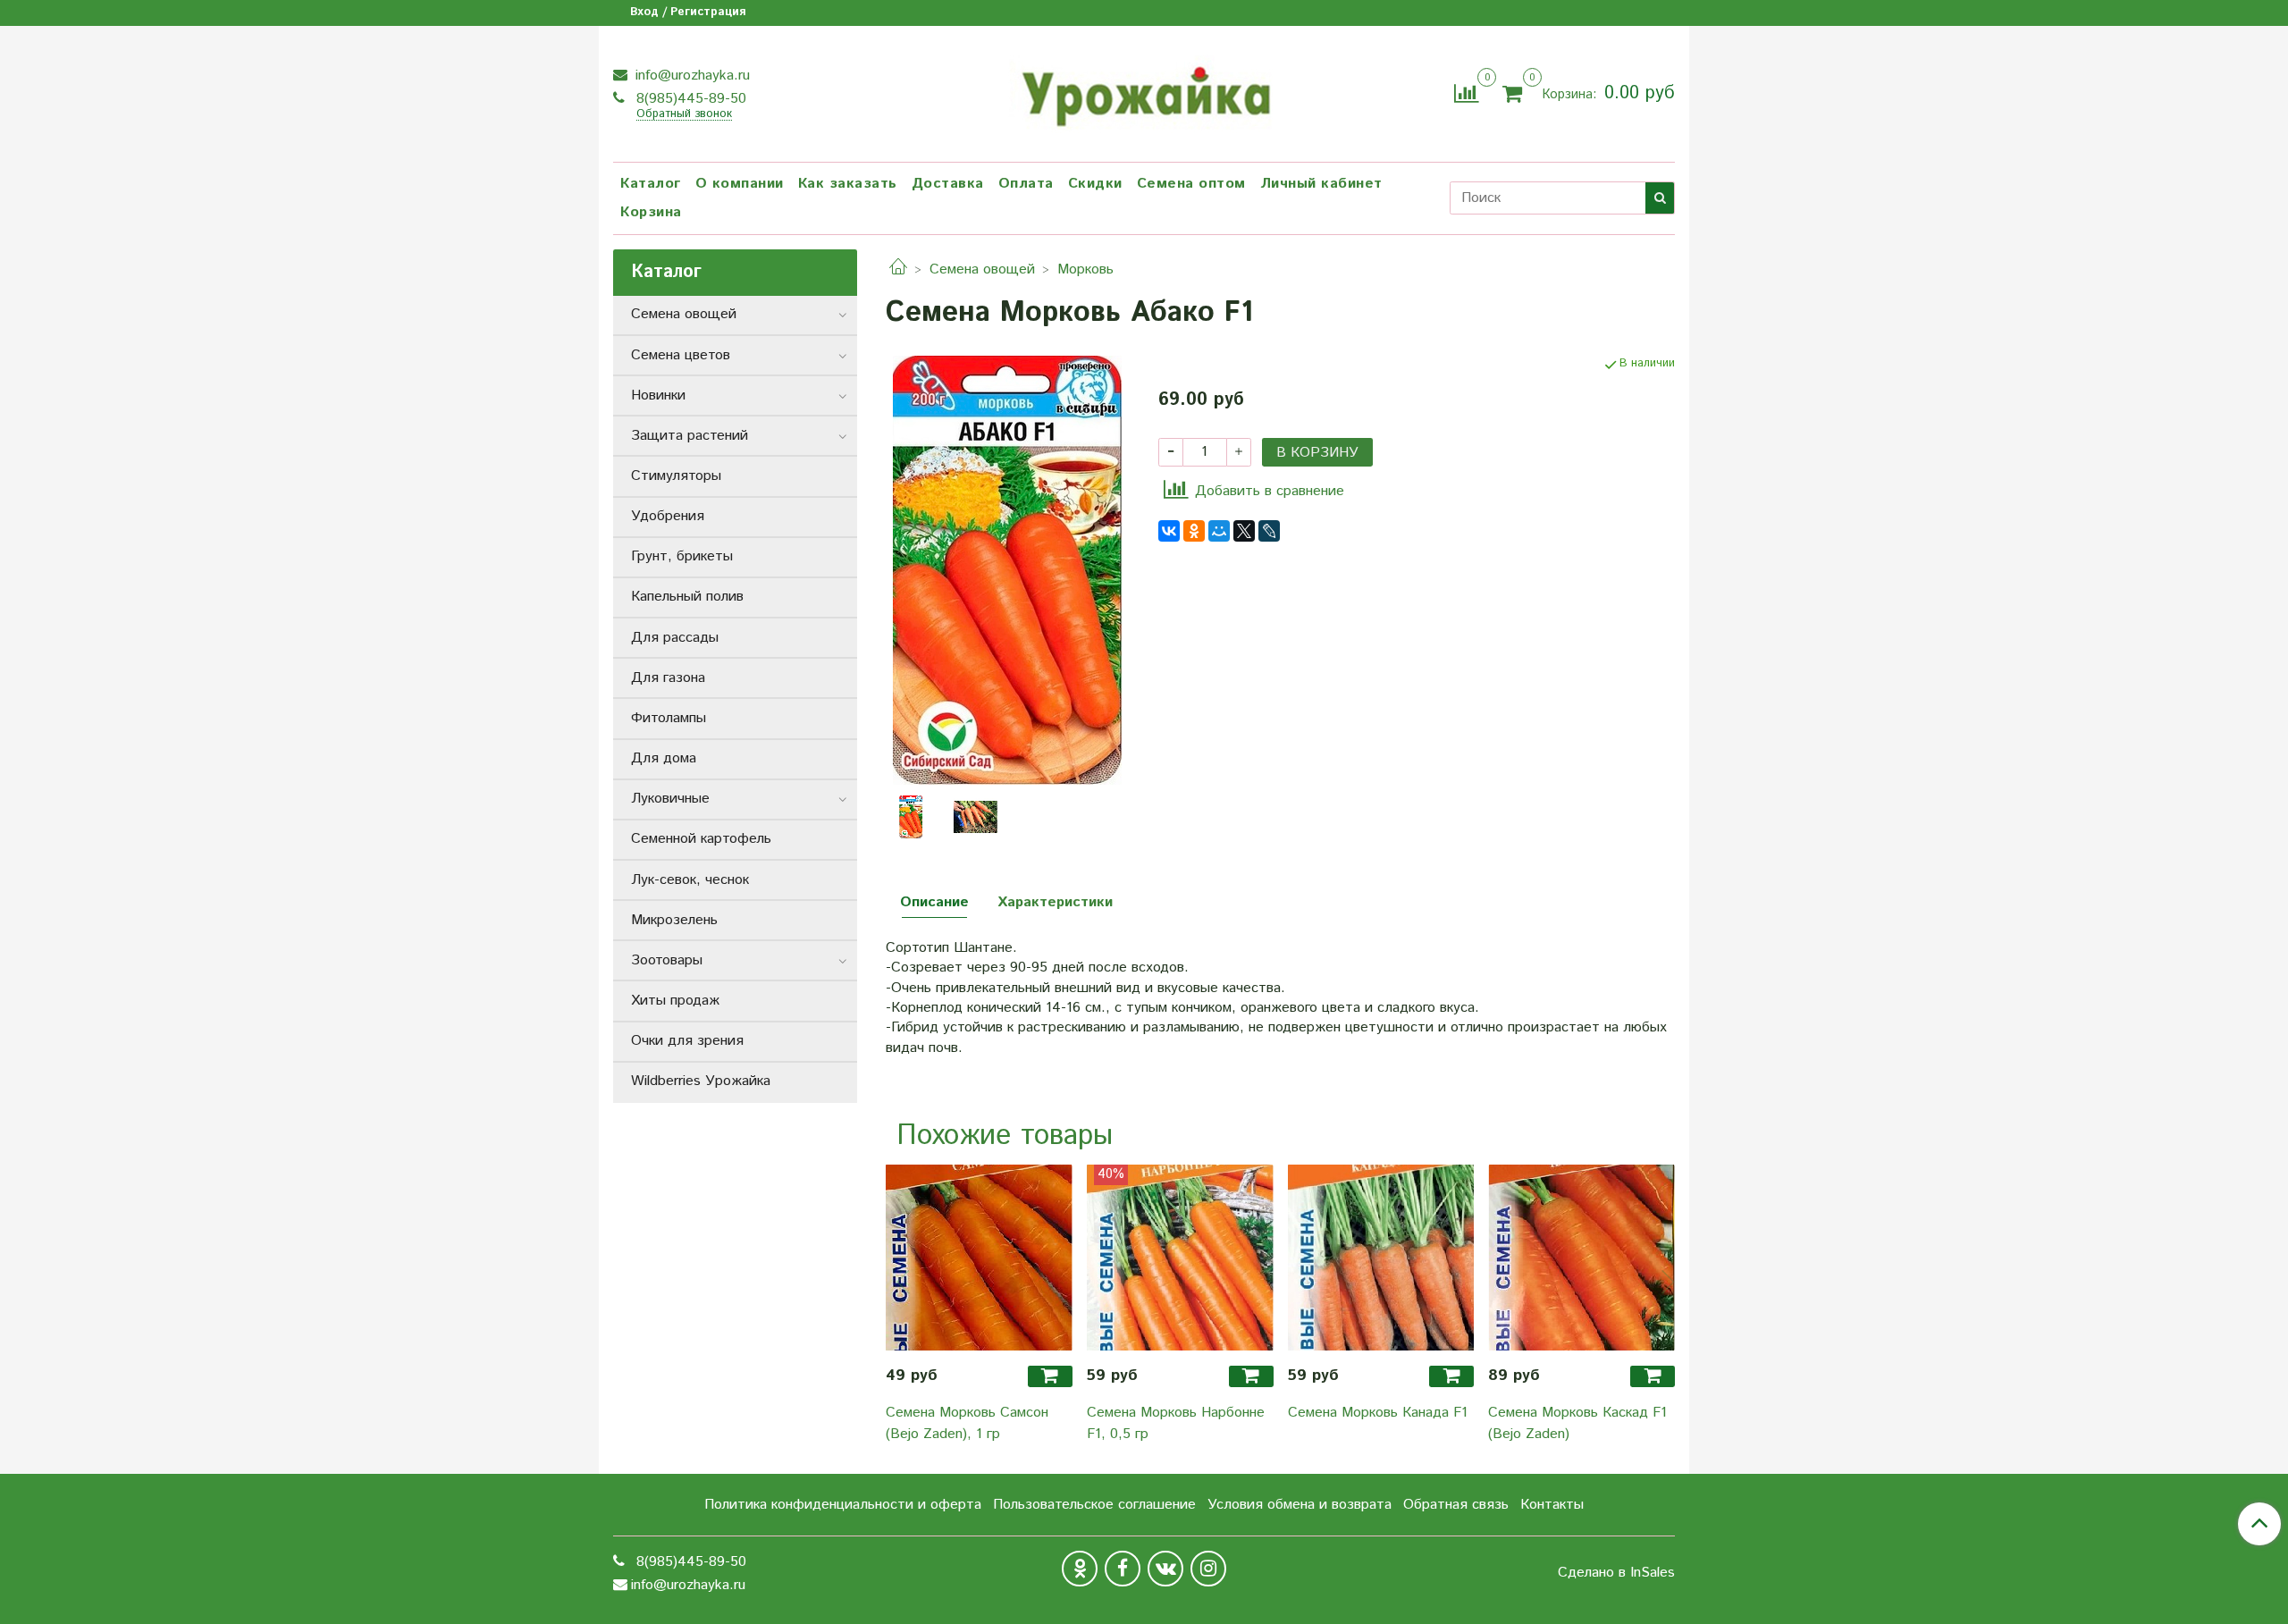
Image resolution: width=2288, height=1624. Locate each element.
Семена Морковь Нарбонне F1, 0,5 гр (1176, 1423)
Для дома (664, 758)
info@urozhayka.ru (690, 76)
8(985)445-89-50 (689, 99)
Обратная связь (1456, 1505)
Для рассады (675, 638)
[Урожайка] (1144, 91)
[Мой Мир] (1219, 531)
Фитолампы (669, 718)
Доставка (948, 184)
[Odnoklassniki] (1080, 1569)
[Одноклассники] (1194, 531)
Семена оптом (1191, 184)
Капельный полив (687, 597)
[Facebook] (1123, 1569)
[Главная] (898, 269)
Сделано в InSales (1616, 1573)
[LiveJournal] (1269, 531)
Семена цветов (681, 355)
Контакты (1552, 1505)
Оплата (1026, 184)
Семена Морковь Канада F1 (1378, 1413)
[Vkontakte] (1165, 1569)
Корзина (651, 212)
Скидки (1095, 184)
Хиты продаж (675, 1001)
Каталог (651, 184)
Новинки (658, 395)
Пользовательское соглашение (1094, 1505)
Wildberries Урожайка (701, 1081)
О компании (740, 184)
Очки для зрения (687, 1041)
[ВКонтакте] (1169, 531)
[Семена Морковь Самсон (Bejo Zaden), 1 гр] (979, 1258)
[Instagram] (1208, 1569)
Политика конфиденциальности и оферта (843, 1505)
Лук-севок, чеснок (690, 880)
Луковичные (670, 799)
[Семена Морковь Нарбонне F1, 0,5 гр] (1180, 1258)
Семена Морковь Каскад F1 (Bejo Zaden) (1577, 1423)
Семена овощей (982, 269)
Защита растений (690, 436)
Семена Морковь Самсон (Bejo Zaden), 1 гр (967, 1423)
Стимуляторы (676, 476)
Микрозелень (674, 920)
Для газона (668, 678)
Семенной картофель (701, 839)
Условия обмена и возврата (1300, 1505)
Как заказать (848, 184)
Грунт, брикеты (682, 556)
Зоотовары (667, 960)
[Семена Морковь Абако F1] (1007, 570)
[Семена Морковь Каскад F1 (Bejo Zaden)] (1581, 1258)
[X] (1244, 531)
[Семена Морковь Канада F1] (1381, 1258)
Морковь (1085, 269)
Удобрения (668, 516)
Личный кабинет (1321, 184)
